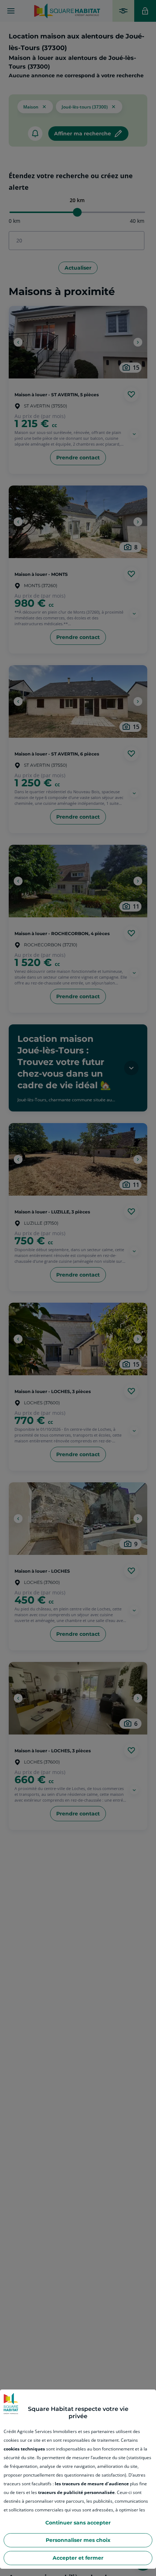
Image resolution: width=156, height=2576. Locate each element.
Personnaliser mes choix (78, 2540)
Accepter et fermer (78, 2558)
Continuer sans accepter (78, 2523)
